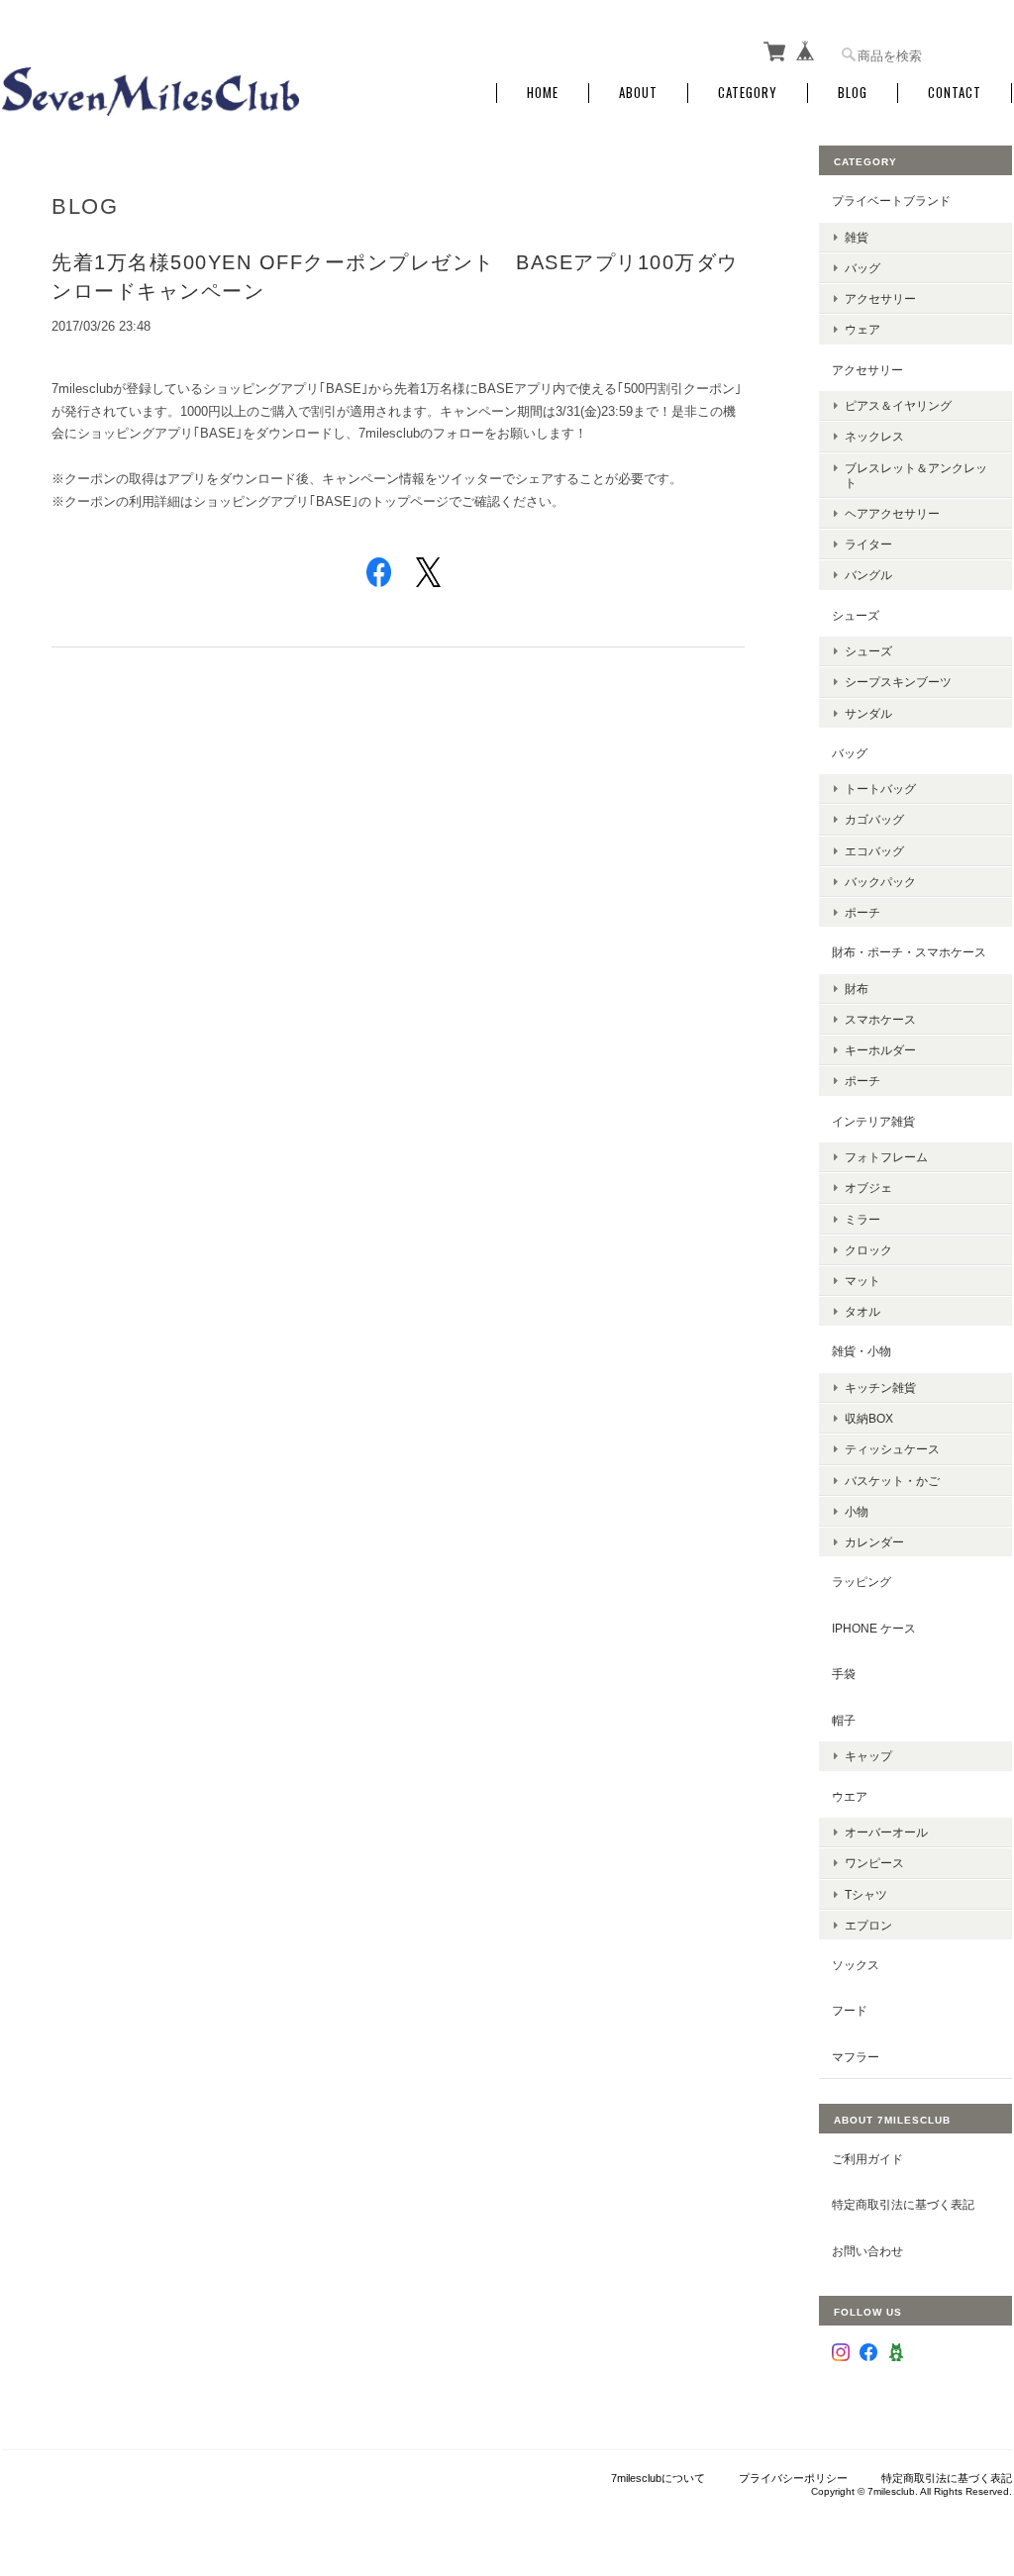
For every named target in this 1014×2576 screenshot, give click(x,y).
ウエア (850, 1796)
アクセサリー (880, 298)
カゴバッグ (874, 819)
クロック (868, 1250)
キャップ (868, 1756)
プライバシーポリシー (793, 2478)
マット (862, 1281)
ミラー (862, 1219)
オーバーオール (886, 1832)
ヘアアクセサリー (892, 513)
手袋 (844, 1674)
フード (850, 2010)
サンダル (868, 713)
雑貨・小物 (862, 1351)
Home (543, 93)
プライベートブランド (891, 200)
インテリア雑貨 (873, 1121)
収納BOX (869, 1418)
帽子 (844, 1720)
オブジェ (868, 1188)
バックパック (880, 882)
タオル (862, 1311)
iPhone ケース (874, 1628)
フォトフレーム (886, 1157)
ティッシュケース (892, 1449)
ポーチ (862, 912)
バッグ (862, 268)
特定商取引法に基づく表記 (903, 2204)
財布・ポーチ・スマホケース (909, 952)
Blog (853, 93)
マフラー (856, 2057)
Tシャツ (866, 1894)
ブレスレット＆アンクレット (916, 475)
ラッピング (862, 1582)
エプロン (868, 1925)
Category (748, 93)
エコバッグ (874, 851)
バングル (868, 575)
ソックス (856, 1965)
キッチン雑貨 (880, 1387)
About (638, 93)
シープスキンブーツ (898, 682)
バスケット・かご (892, 1481)
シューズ (856, 615)
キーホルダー (880, 1050)
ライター (868, 544)
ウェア (862, 329)
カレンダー (874, 1542)
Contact (955, 93)
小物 (857, 1511)
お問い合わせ (867, 2251)
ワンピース (874, 1863)
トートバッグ (880, 789)
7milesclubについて (658, 2478)
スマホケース (880, 1019)
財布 (857, 989)
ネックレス (874, 436)
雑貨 (857, 237)
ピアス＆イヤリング (898, 405)
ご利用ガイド (867, 2159)
